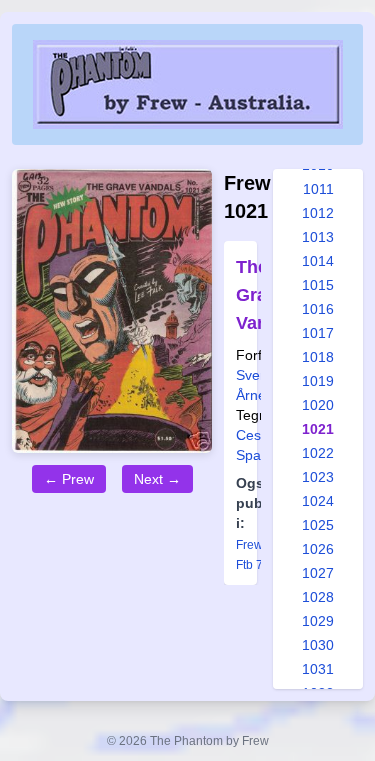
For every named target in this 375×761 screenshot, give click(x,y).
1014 (318, 261)
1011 (318, 189)
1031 (318, 669)
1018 (318, 357)
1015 (318, 285)
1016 (318, 309)
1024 (318, 501)
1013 (318, 237)
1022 (318, 453)
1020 (318, 405)
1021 (318, 429)
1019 (318, 381)
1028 (318, 597)
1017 (318, 333)
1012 (318, 213)
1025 (318, 525)
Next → (157, 479)
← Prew (69, 479)
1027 (318, 573)
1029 (318, 621)
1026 (318, 549)
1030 (318, 645)
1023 (318, 477)
